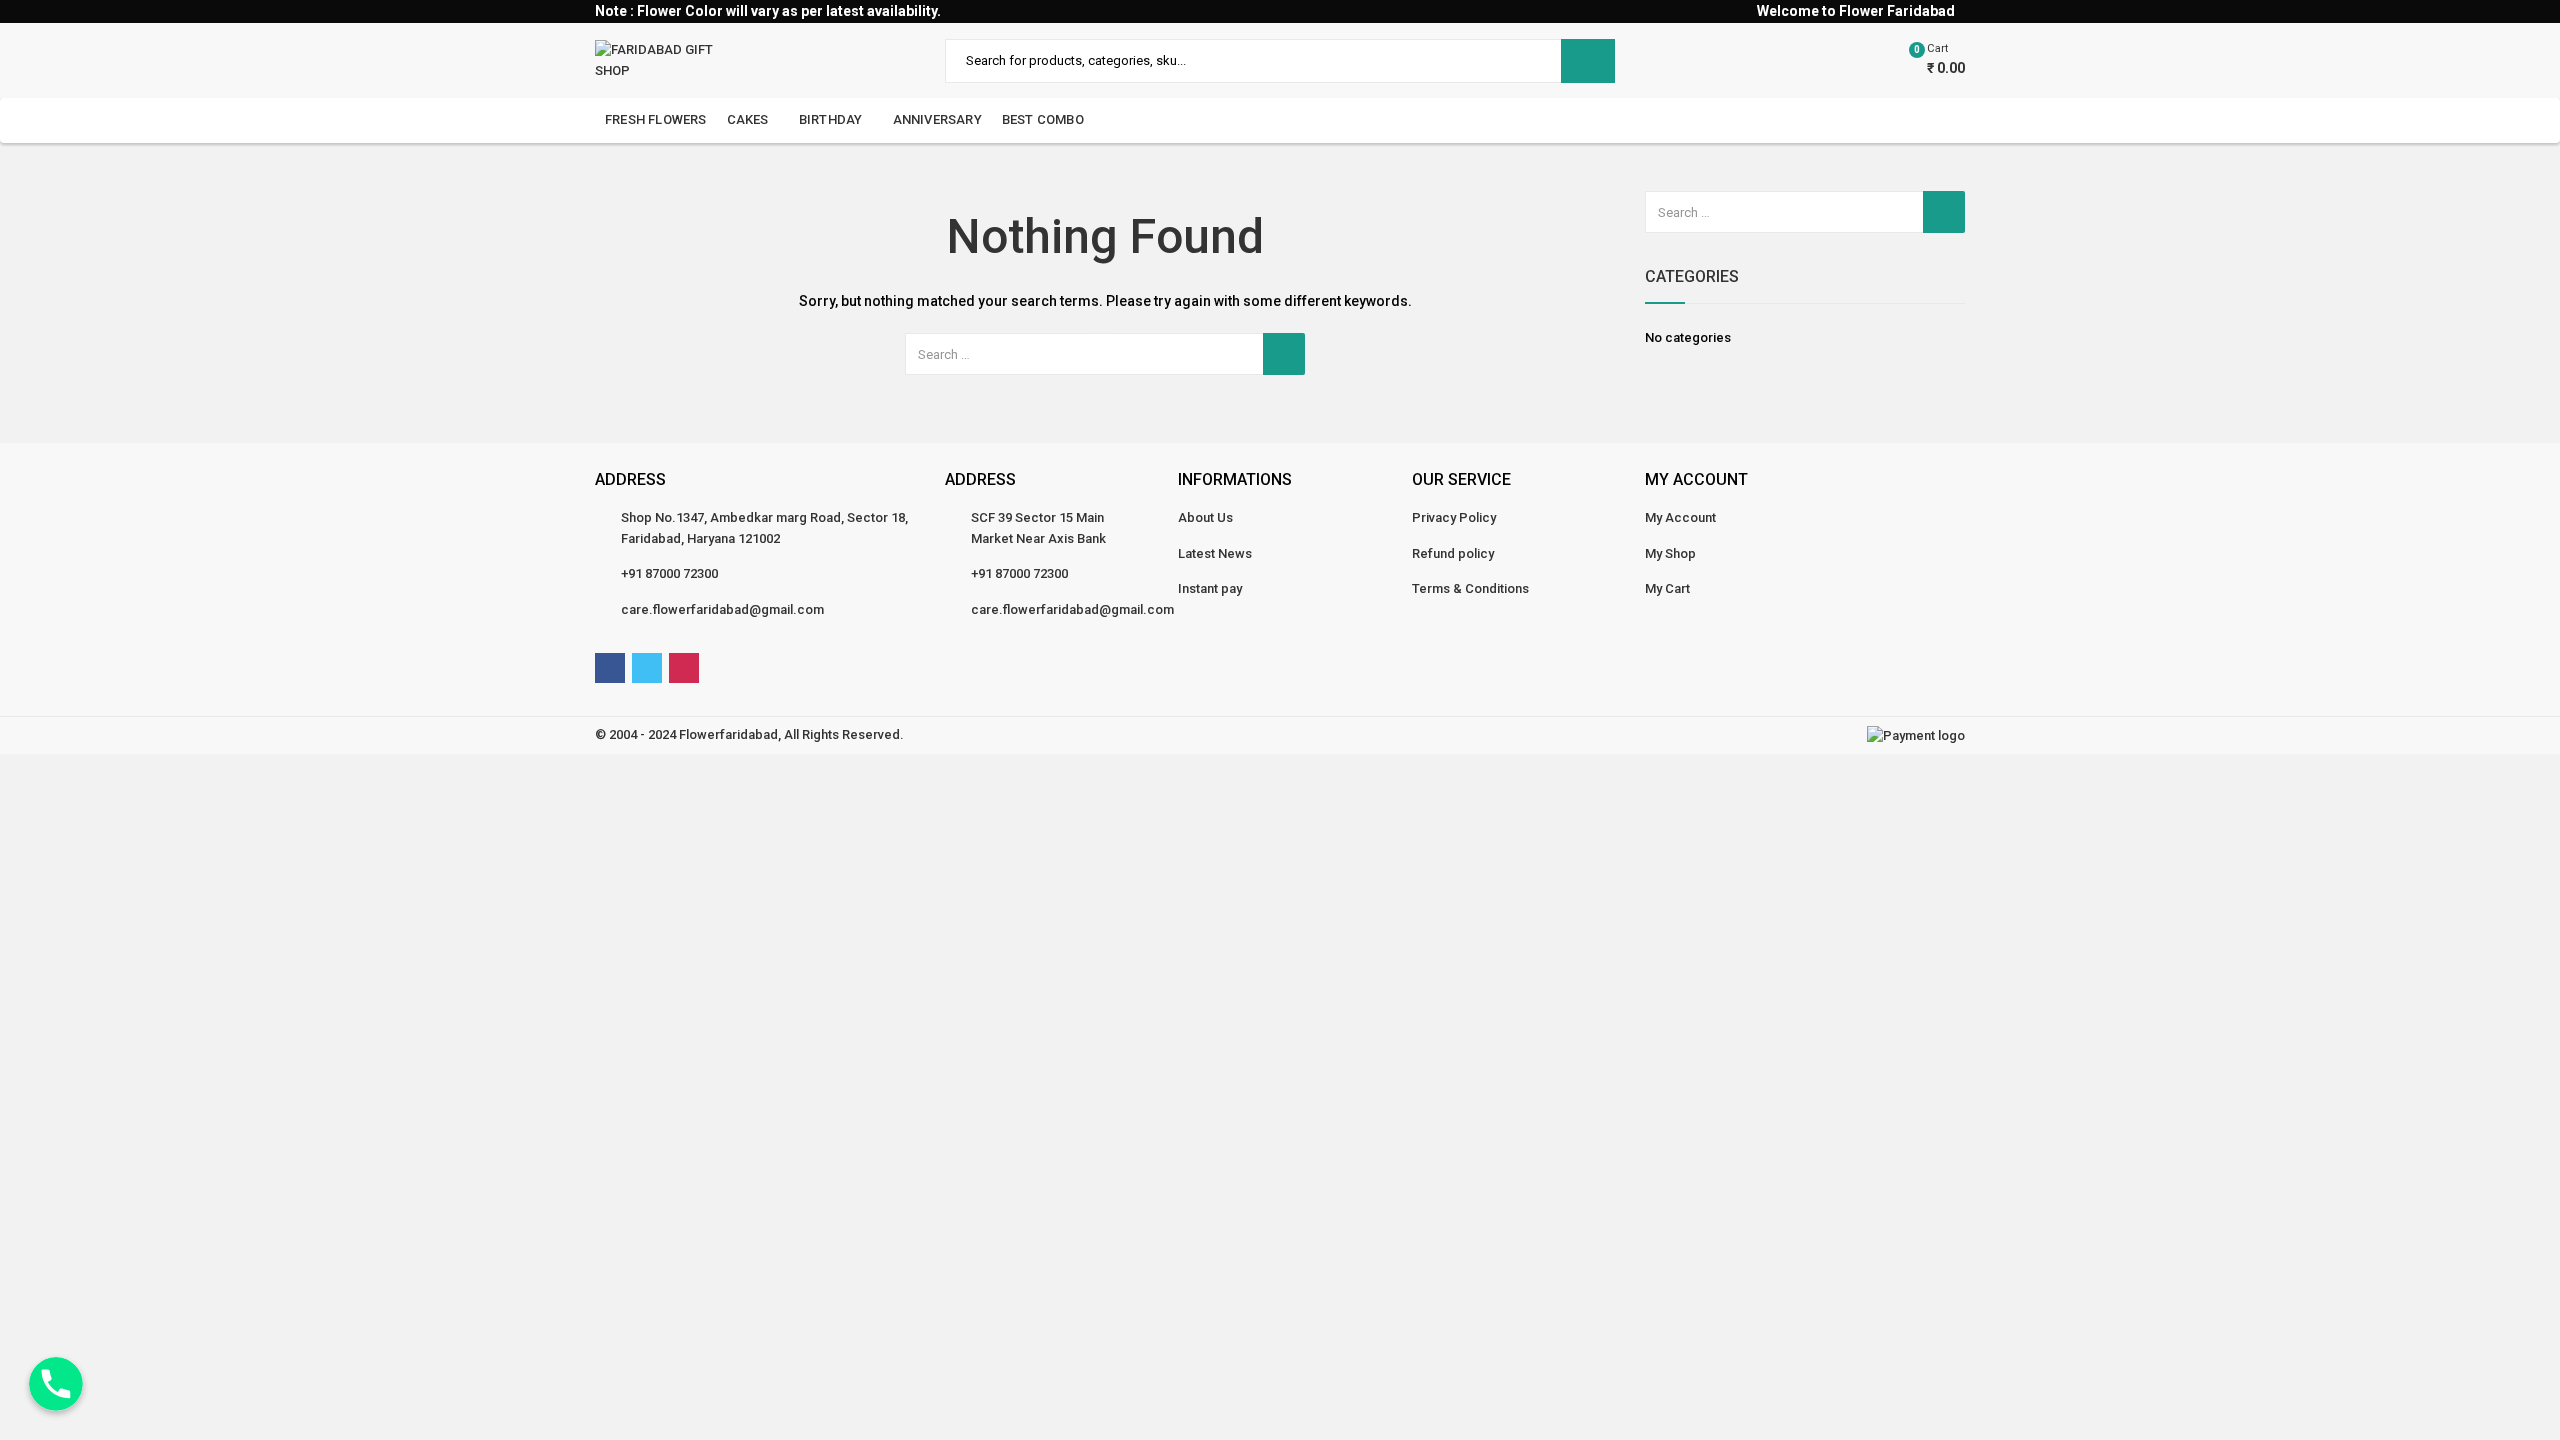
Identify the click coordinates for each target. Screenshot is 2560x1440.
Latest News (1215, 553)
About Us (1205, 517)
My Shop (1670, 553)
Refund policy (1453, 553)
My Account (1680, 517)
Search (1588, 61)
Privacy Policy (1454, 517)
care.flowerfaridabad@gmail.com (722, 609)
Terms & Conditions (1470, 588)
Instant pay (1210, 588)
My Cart (1667, 588)
